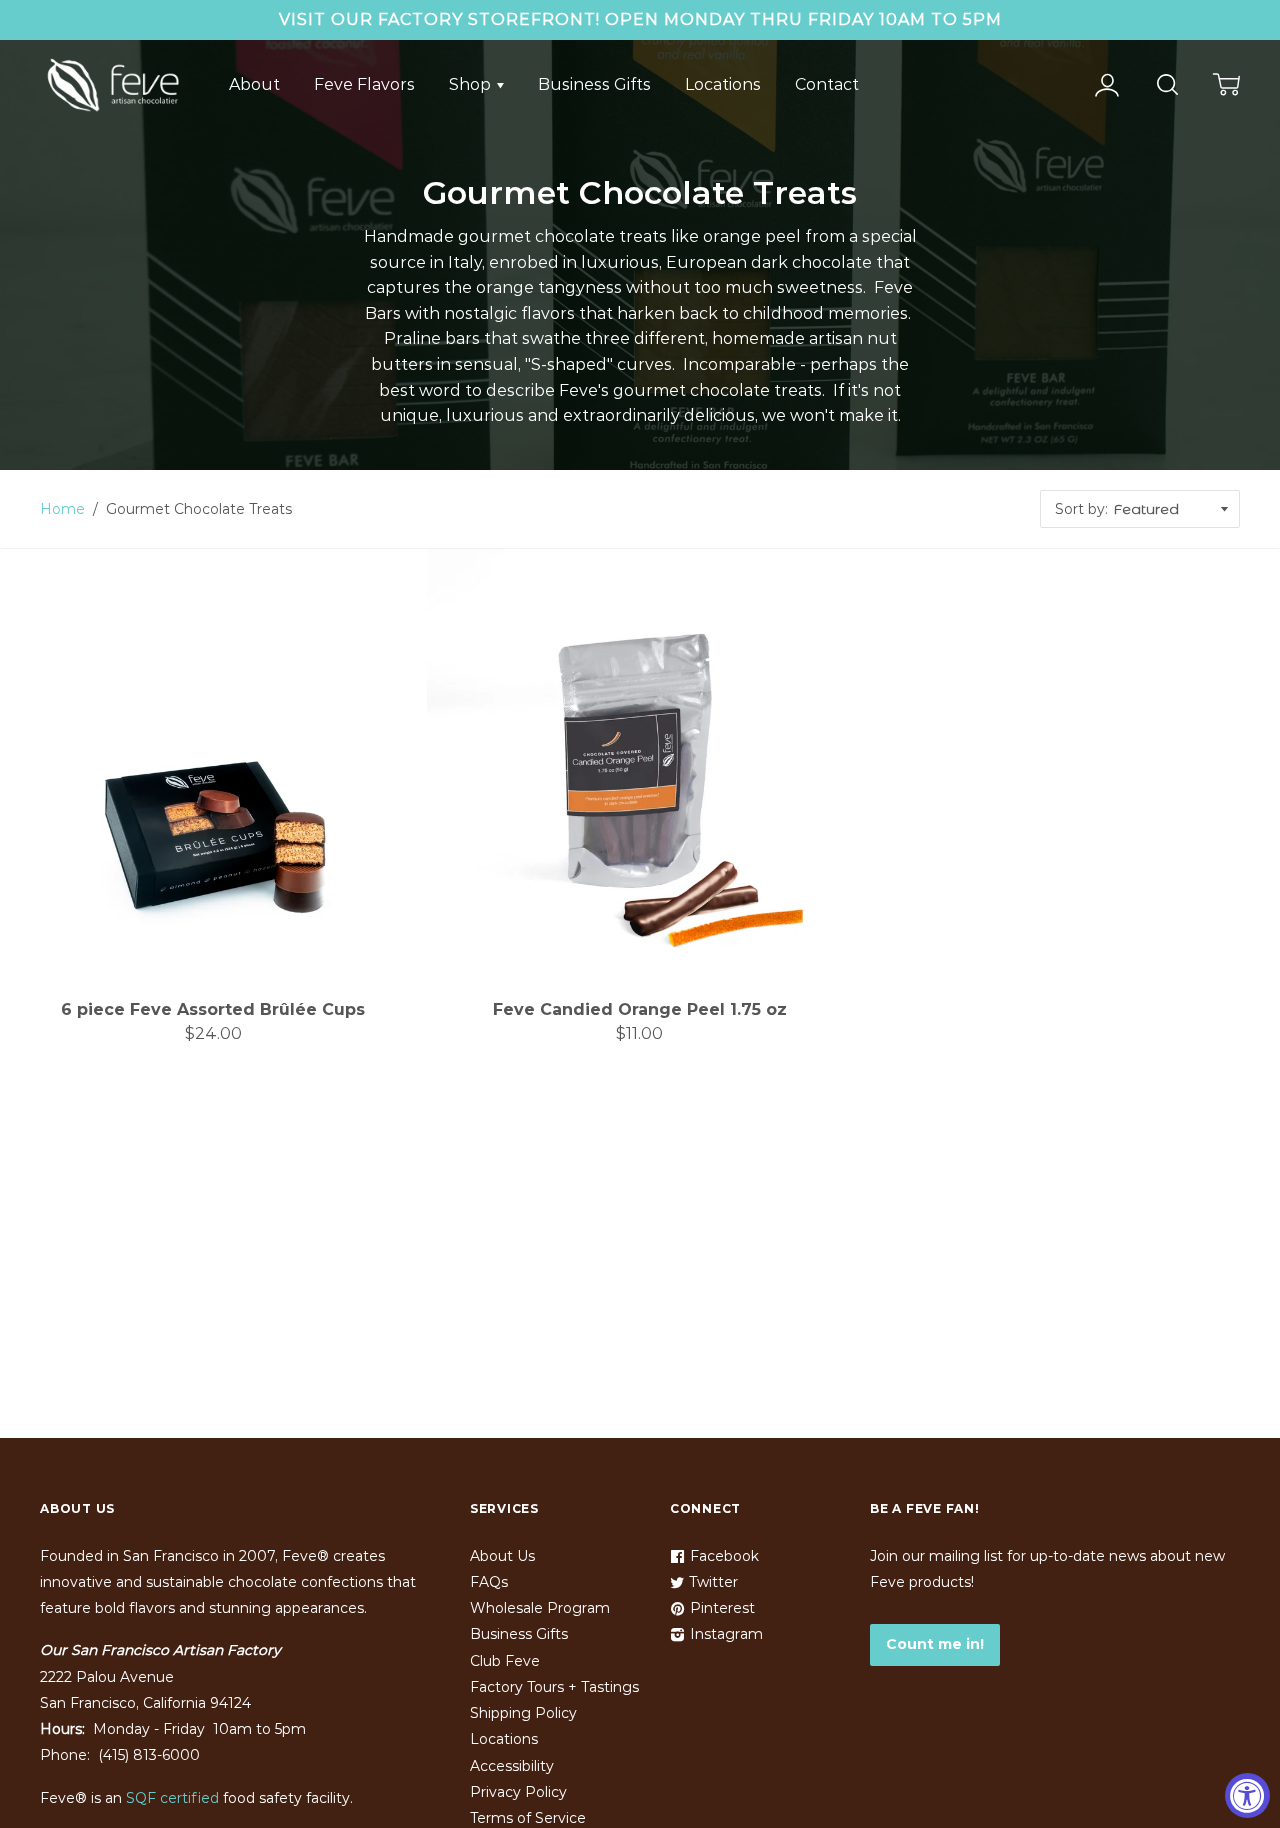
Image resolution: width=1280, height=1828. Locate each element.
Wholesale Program (540, 1608)
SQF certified (172, 1798)
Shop (472, 84)
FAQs (489, 1582)
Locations (723, 84)
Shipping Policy (523, 1713)
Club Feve (505, 1661)
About (254, 84)
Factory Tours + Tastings (554, 1687)
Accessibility (512, 1766)
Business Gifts (594, 84)
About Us (502, 1556)
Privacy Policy (518, 1792)
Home (62, 509)
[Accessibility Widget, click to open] (1247, 1795)
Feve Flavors (364, 84)
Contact (827, 84)
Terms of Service (528, 1818)
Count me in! (935, 1644)
